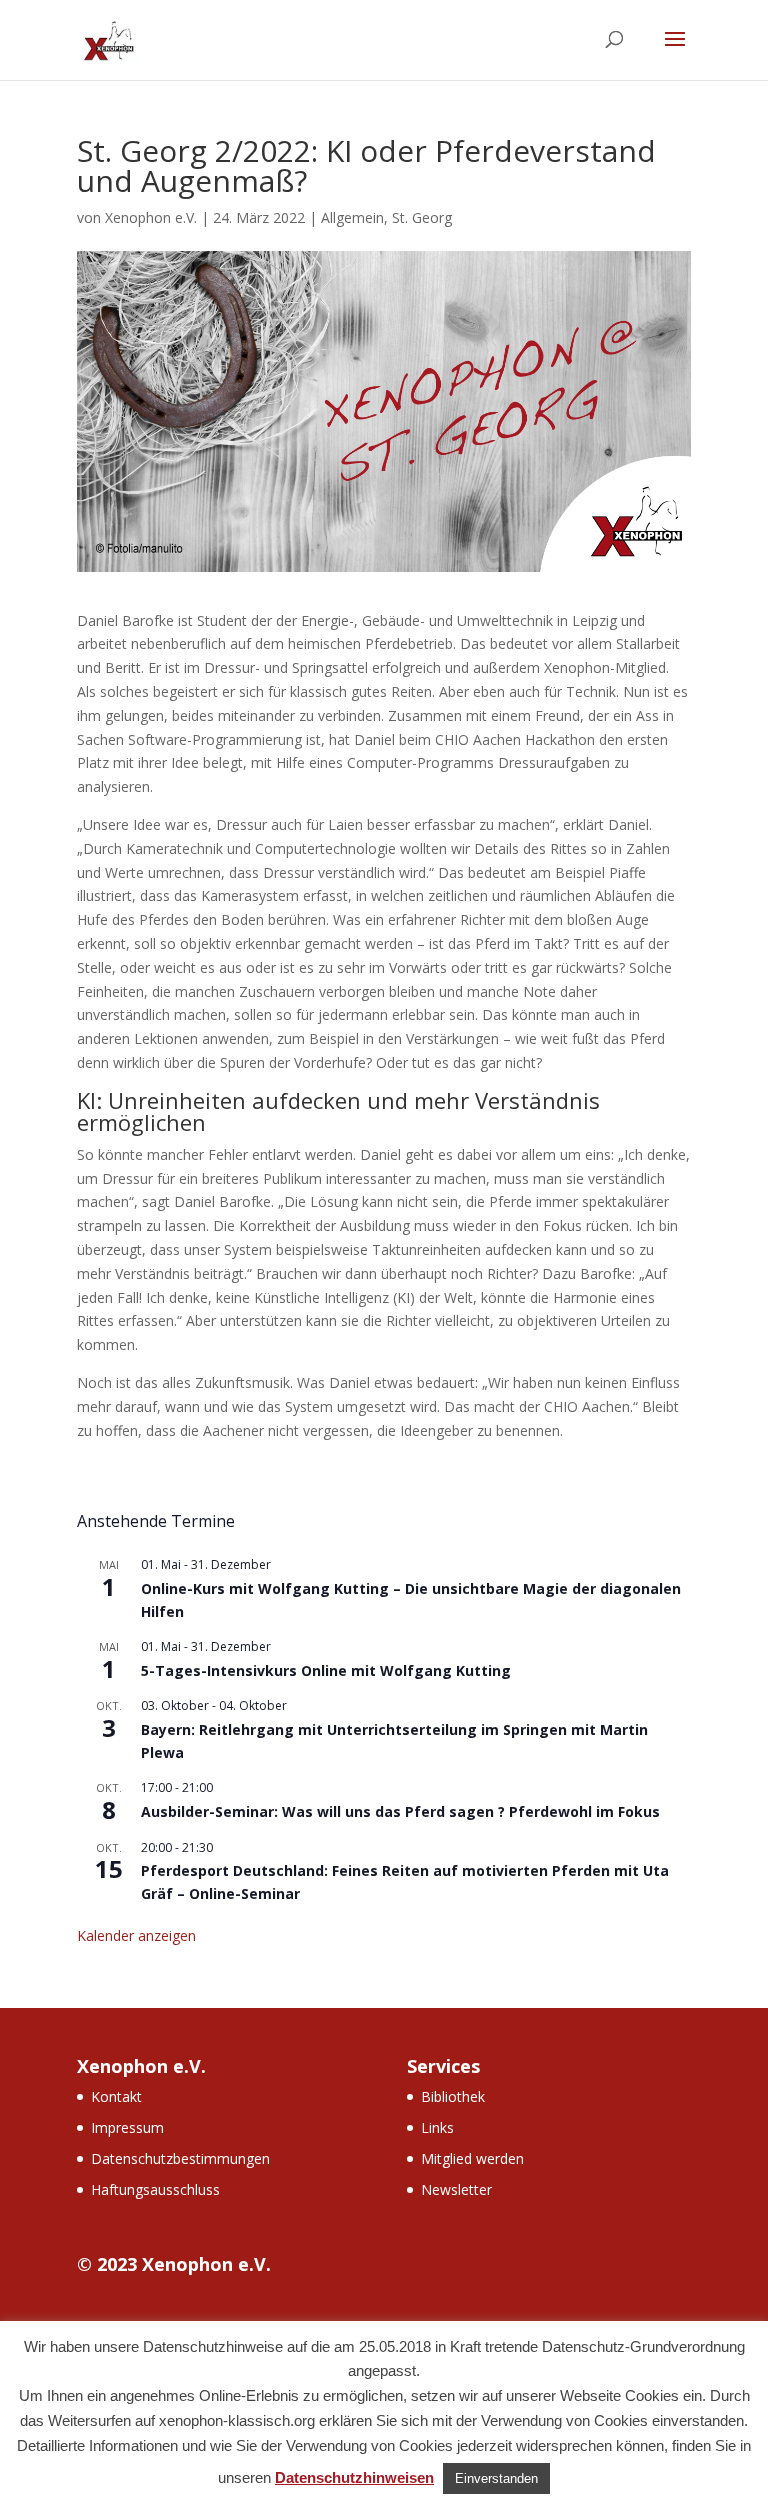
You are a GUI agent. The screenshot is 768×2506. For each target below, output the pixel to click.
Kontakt (116, 2096)
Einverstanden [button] (496, 2478)
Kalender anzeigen (136, 1935)
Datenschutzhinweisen (354, 2477)
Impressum (127, 2127)
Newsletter (456, 2189)
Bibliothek (453, 2096)
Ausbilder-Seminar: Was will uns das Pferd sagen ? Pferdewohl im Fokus (400, 1811)
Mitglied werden (472, 2158)
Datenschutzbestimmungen (180, 2158)
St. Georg (422, 217)
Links (437, 2127)
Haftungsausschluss (155, 2189)
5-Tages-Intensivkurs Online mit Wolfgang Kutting (326, 1670)
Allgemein (352, 217)
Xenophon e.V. (151, 217)
